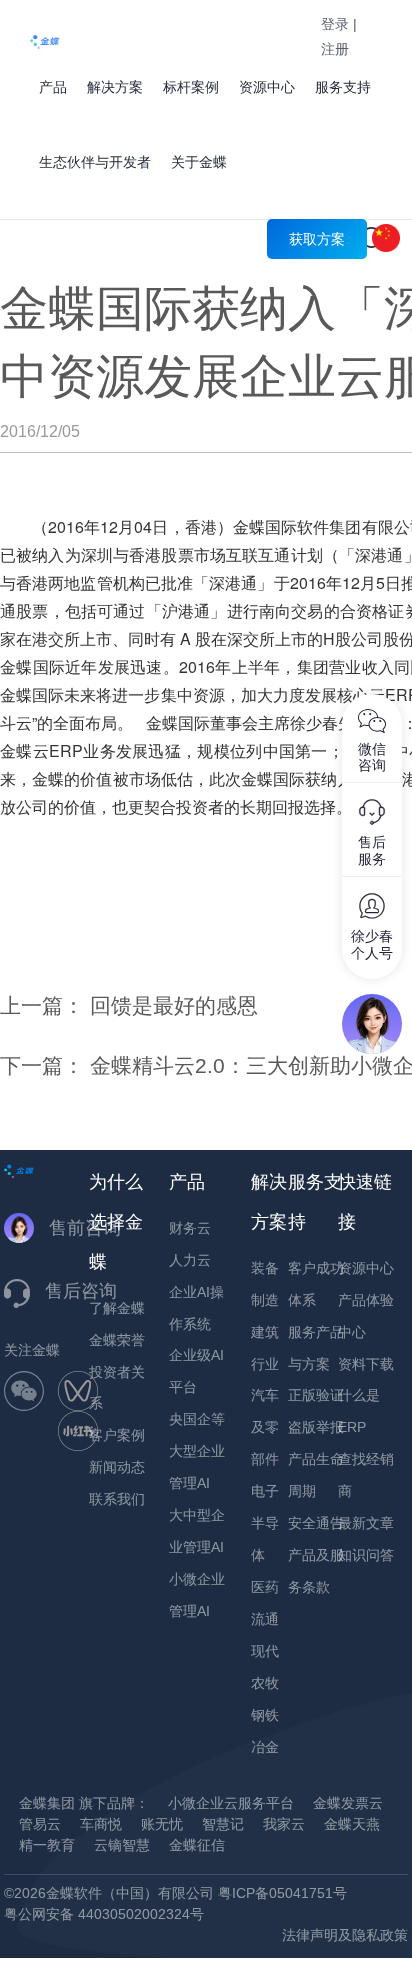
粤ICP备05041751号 (282, 1893)
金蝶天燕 (352, 1824)
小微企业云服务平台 (231, 1803)
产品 (53, 87)
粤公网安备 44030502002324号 (104, 1914)
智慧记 (223, 1824)
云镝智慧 (122, 1845)
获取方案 (317, 239)
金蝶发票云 (348, 1803)
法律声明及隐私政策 (345, 1935)
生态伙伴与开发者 (95, 162)
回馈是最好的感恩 (174, 1005)
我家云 (284, 1824)
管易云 (40, 1824)
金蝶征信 (197, 1845)
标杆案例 (191, 87)
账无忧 (162, 1824)
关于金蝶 (199, 162)
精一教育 (47, 1845)
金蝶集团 (47, 1803)
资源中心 (267, 87)
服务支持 (343, 87)
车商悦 (101, 1824)
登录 (335, 24)
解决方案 (115, 87)
